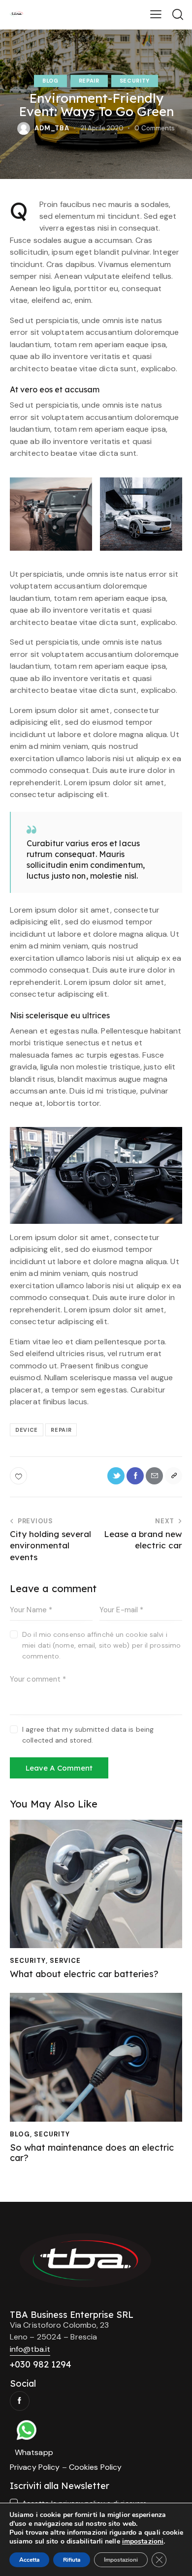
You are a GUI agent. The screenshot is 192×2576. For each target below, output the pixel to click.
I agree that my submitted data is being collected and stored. (88, 1735)
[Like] (19, 1476)
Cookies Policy (95, 2467)
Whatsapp (34, 2452)
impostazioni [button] (143, 2541)
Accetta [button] (29, 2560)
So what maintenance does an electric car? (92, 2153)
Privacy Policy (35, 2467)
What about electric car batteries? (84, 1974)
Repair (89, 81)
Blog (50, 81)
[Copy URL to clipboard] (174, 1476)
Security (135, 81)
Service (65, 1961)
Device (27, 1430)
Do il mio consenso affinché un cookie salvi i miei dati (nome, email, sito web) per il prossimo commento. (101, 1645)
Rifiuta (72, 2560)
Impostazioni (121, 2560)
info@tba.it (30, 2349)
